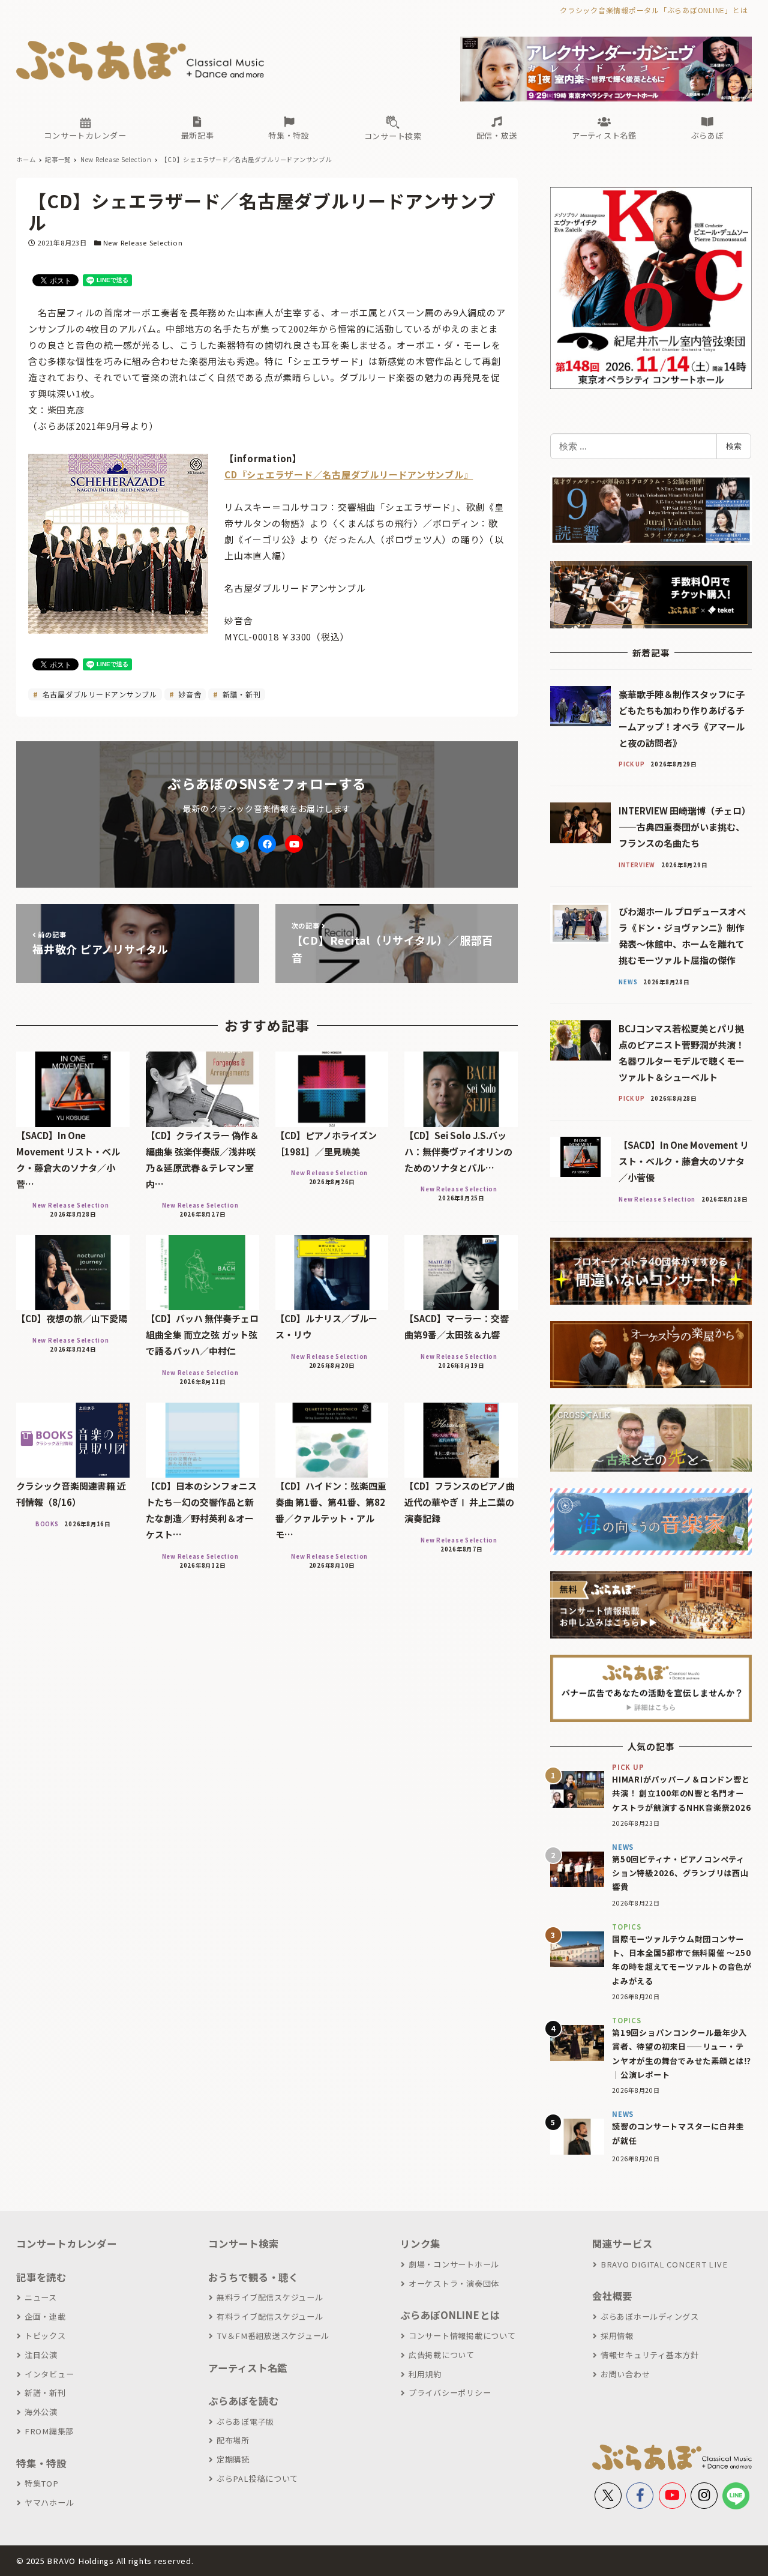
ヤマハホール (49, 2502)
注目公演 (41, 2355)
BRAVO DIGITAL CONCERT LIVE (664, 2264)
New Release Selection (143, 242)
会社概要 (612, 2296)
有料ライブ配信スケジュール (270, 2316)
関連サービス (622, 2243)
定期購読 (233, 2459)
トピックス (45, 2336)
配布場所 (233, 2440)
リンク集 (420, 2243)
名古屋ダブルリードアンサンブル (99, 694)
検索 (734, 446)
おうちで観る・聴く (253, 2277)
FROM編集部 (49, 2431)
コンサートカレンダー (67, 2243)
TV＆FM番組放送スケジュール (273, 2336)
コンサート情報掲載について (462, 2336)
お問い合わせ (625, 2374)
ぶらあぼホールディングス (650, 2316)
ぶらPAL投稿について (257, 2478)
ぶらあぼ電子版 (245, 2421)
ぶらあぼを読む (243, 2401)
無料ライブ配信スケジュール (270, 2297)
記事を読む (41, 2277)
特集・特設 (41, 2463)
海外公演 (41, 2412)
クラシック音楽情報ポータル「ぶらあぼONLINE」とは (654, 10)
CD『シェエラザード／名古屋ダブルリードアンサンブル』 (349, 474)
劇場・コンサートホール (454, 2264)
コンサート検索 (243, 2243)
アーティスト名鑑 (248, 2368)
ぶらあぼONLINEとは (450, 2315)
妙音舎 (188, 694)
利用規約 (425, 2374)
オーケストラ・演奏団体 (454, 2283)
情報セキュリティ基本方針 (650, 2355)
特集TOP (42, 2483)
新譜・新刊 (241, 694)
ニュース (41, 2297)
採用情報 (617, 2336)
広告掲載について (442, 2355)
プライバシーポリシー (450, 2393)
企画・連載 (45, 2316)
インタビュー (49, 2374)
